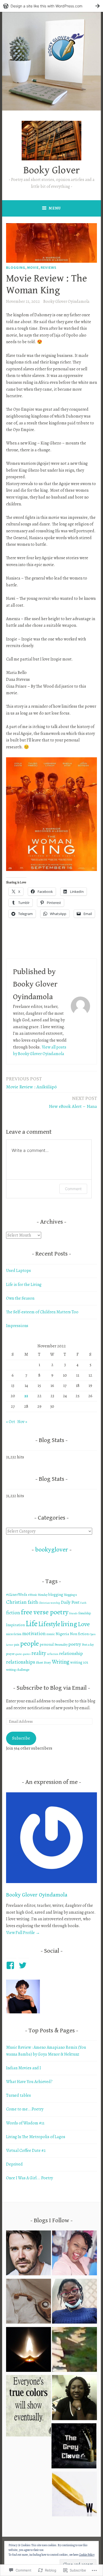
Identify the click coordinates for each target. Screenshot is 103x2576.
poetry (75, 1644)
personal (47, 1644)
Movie (33, 267)
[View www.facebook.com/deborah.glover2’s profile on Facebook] (11, 1965)
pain (17, 1645)
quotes (27, 1654)
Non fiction (79, 1634)
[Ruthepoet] (74, 2302)
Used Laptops (18, 1271)
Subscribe (21, 1738)
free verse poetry (45, 1612)
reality (39, 1653)
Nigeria (62, 1634)
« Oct (11, 1422)
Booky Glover (52, 170)
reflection (53, 1654)
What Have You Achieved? (29, 2082)
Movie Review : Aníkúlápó (31, 1083)
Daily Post (70, 1602)
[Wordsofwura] (74, 2495)
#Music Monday (38, 1595)
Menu (55, 208)
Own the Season (20, 1298)
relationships (21, 1662)
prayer (10, 1654)
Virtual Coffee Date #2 (26, 2151)
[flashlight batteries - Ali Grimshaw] (29, 2351)
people (29, 1643)
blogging (56, 1595)
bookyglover (52, 1550)
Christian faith (22, 1602)
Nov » (22, 1422)
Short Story (43, 1662)
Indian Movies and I (24, 2068)
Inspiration (15, 1625)
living (69, 1624)
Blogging (16, 267)
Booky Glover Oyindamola (66, 301)
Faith (83, 1603)
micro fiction (14, 1634)
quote (19, 1654)
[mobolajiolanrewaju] (74, 2399)
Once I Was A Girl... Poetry (29, 2178)
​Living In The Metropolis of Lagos (36, 2137)
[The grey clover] (74, 2447)
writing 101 (79, 1662)
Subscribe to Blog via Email (52, 1688)
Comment (73, 1189)
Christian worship (49, 1603)
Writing (61, 1662)
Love (84, 1624)
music (51, 1634)
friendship (85, 1613)
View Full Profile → (23, 1933)
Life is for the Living (24, 1285)
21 (26, 1396)
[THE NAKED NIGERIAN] (29, 2407)
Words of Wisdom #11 (25, 2123)
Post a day (88, 1645)
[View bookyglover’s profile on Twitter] (24, 1965)
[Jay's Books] (74, 2351)
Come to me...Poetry (25, 2109)
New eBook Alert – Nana (73, 1102)
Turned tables (18, 2095)
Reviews (49, 267)
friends (73, 1613)
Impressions (17, 1326)
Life (32, 1624)
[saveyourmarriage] (29, 2254)
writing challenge (18, 1670)
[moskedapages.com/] (74, 2254)
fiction (13, 1613)
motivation (34, 1633)
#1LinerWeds (17, 1595)
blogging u (70, 1595)
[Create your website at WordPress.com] (51, 6)
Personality (61, 1645)
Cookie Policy (87, 2555)
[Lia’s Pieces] (29, 2302)
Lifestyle (49, 1624)
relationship (71, 1653)
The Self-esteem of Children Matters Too (42, 1312)
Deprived (14, 2164)
